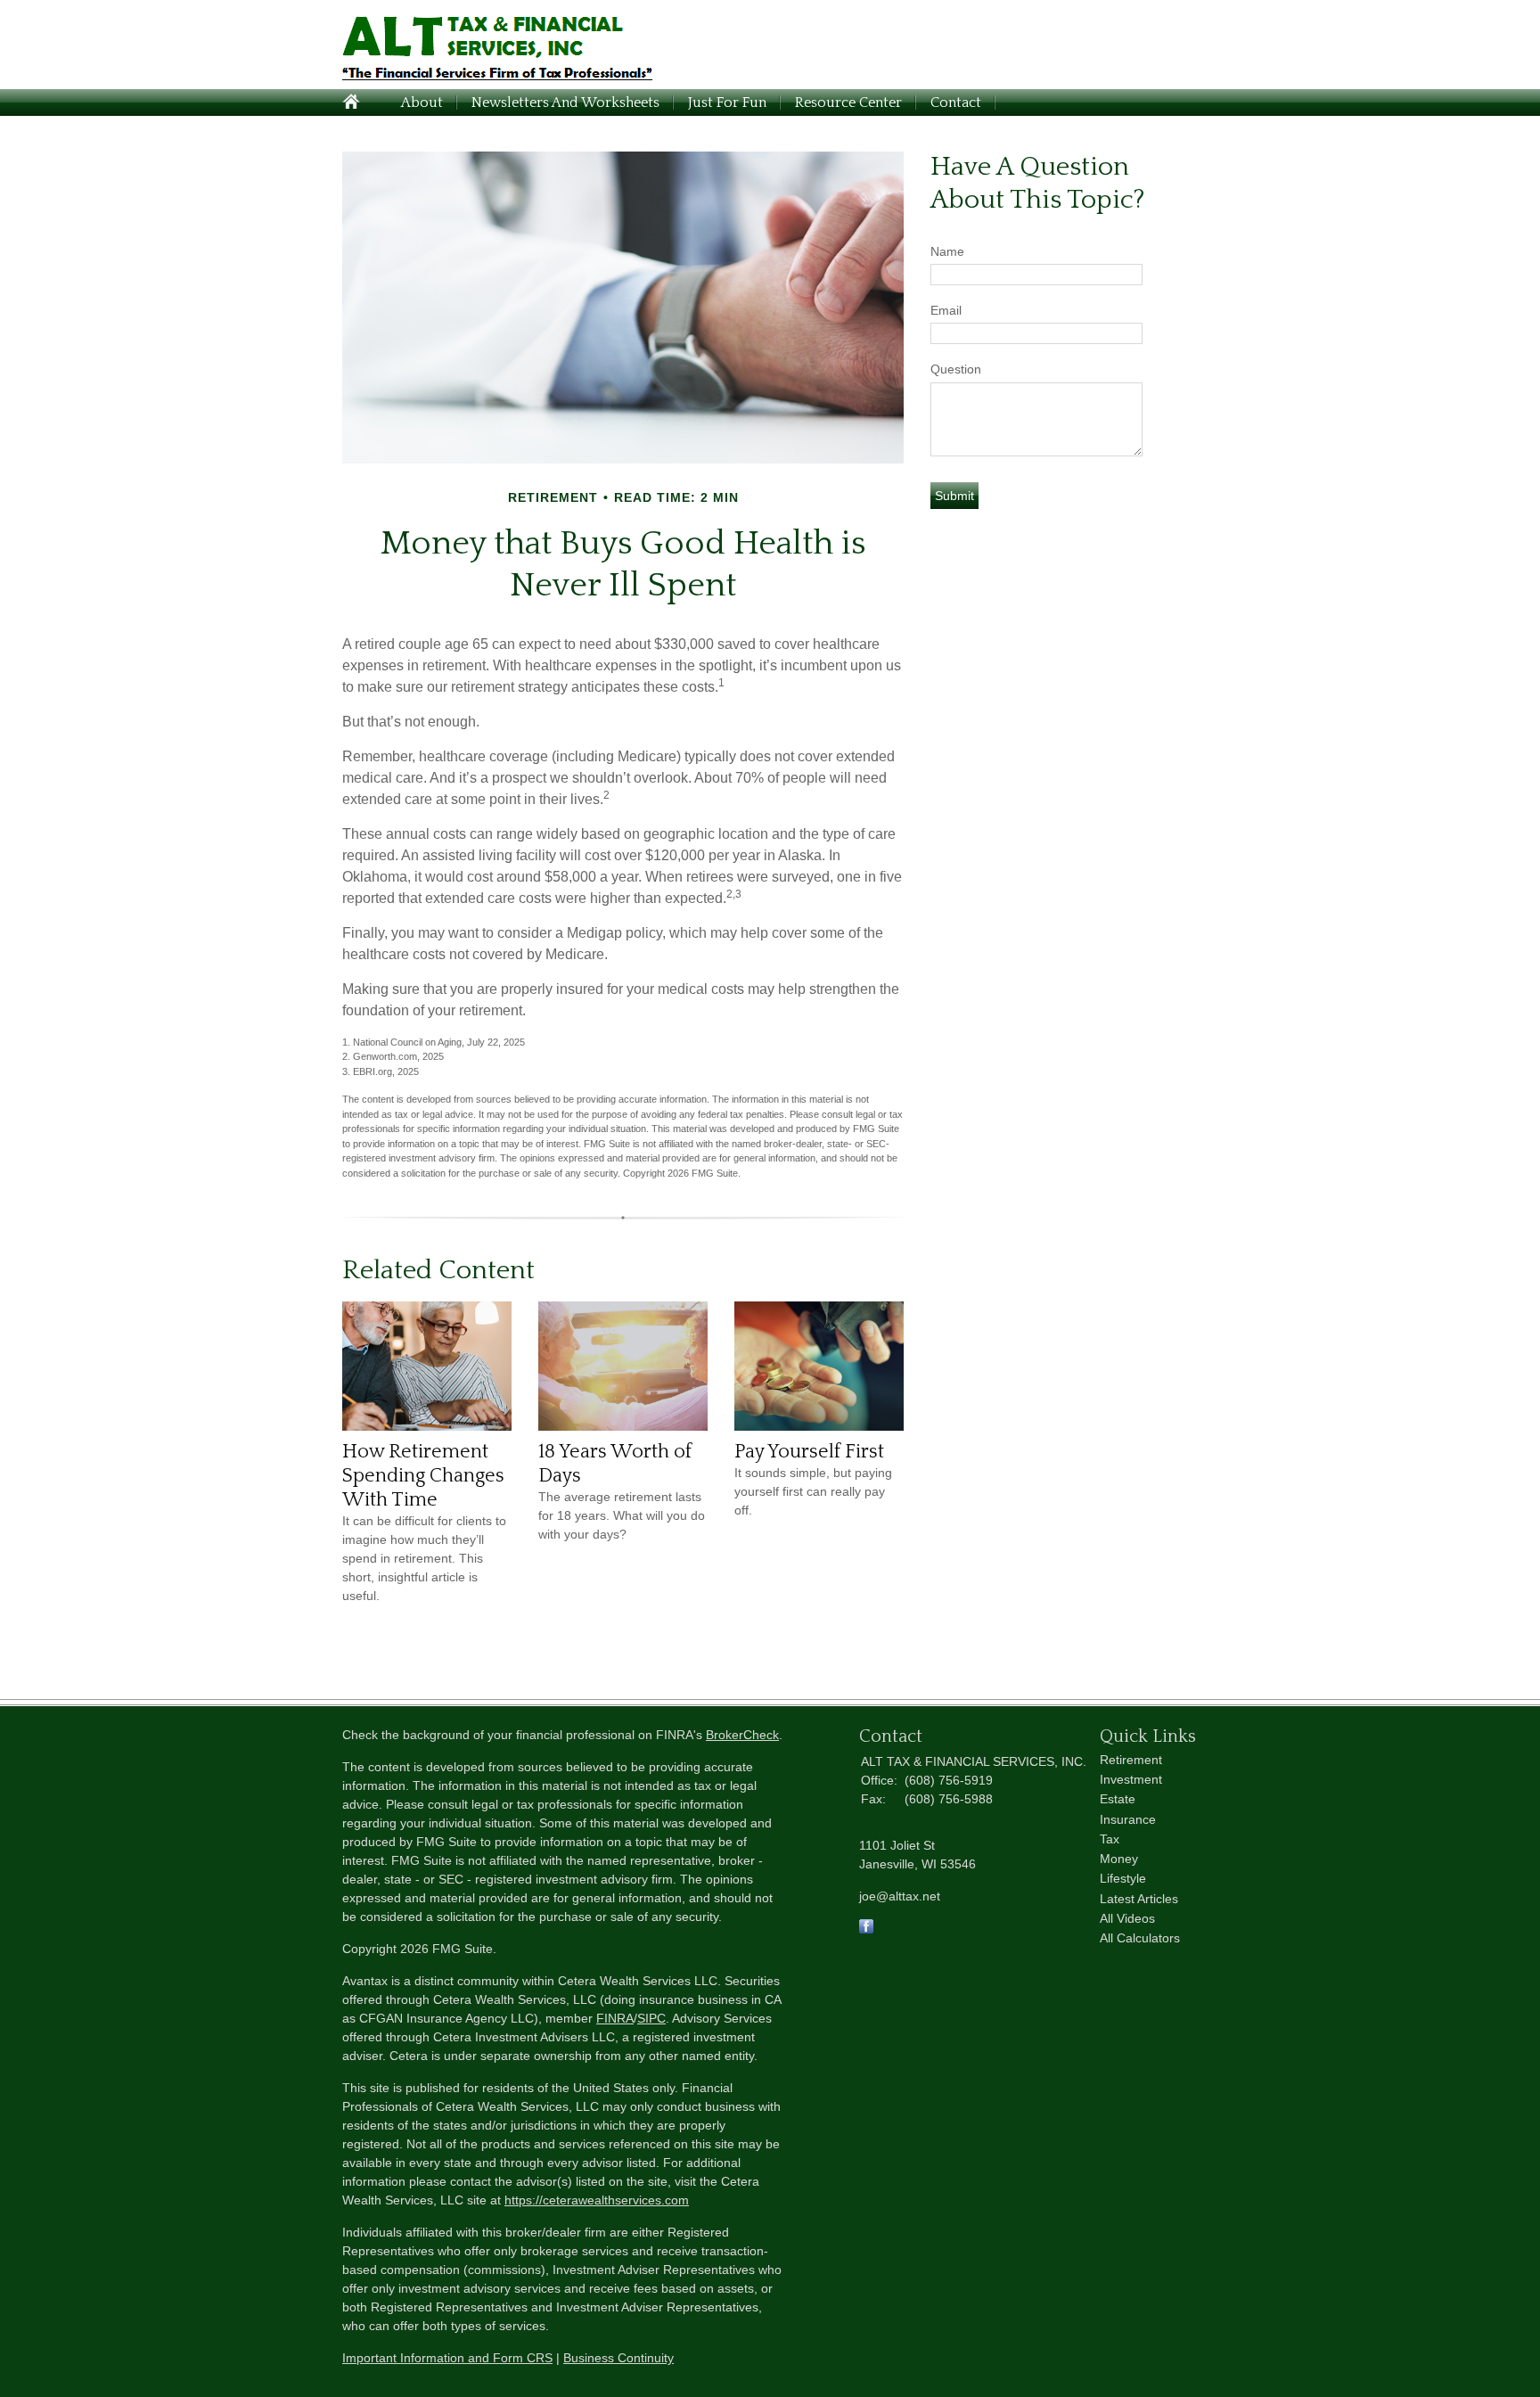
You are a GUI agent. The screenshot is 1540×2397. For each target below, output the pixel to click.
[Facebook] (866, 1929)
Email (946, 310)
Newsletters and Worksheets (565, 103)
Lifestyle (1123, 1878)
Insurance (1128, 1819)
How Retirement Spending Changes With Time (423, 1476)
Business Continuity (618, 2358)
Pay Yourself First (809, 1452)
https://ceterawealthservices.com (597, 2200)
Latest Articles (1139, 1899)
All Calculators (1140, 1938)
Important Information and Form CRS (447, 2358)
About (422, 103)
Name (947, 251)
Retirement (1131, 1760)
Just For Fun (727, 103)
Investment (1131, 1779)
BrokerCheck (742, 1735)
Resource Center (848, 103)
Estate (1118, 1799)
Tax (1110, 1839)
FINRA (615, 2018)
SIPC (651, 2018)
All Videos (1127, 1918)
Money (1119, 1859)
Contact (956, 103)
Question (956, 369)
